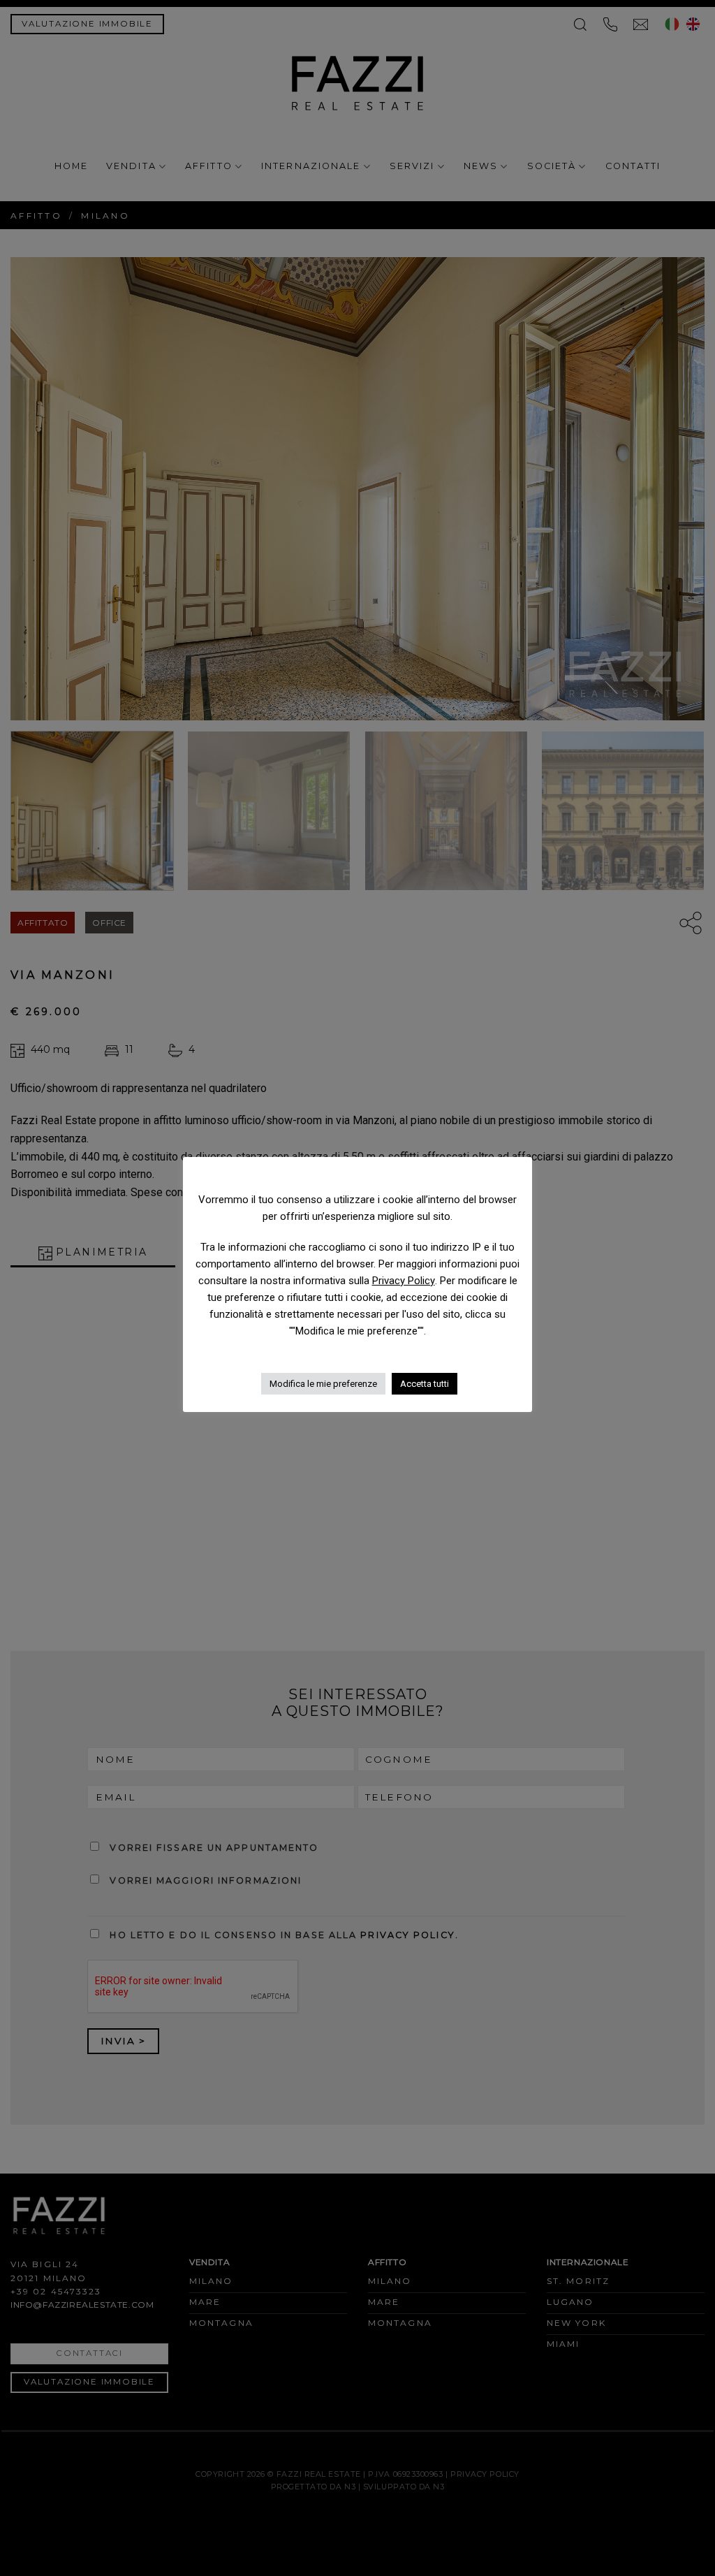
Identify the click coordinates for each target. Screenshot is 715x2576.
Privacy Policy (404, 1281)
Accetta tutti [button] (425, 1384)
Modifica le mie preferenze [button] (323, 1384)
